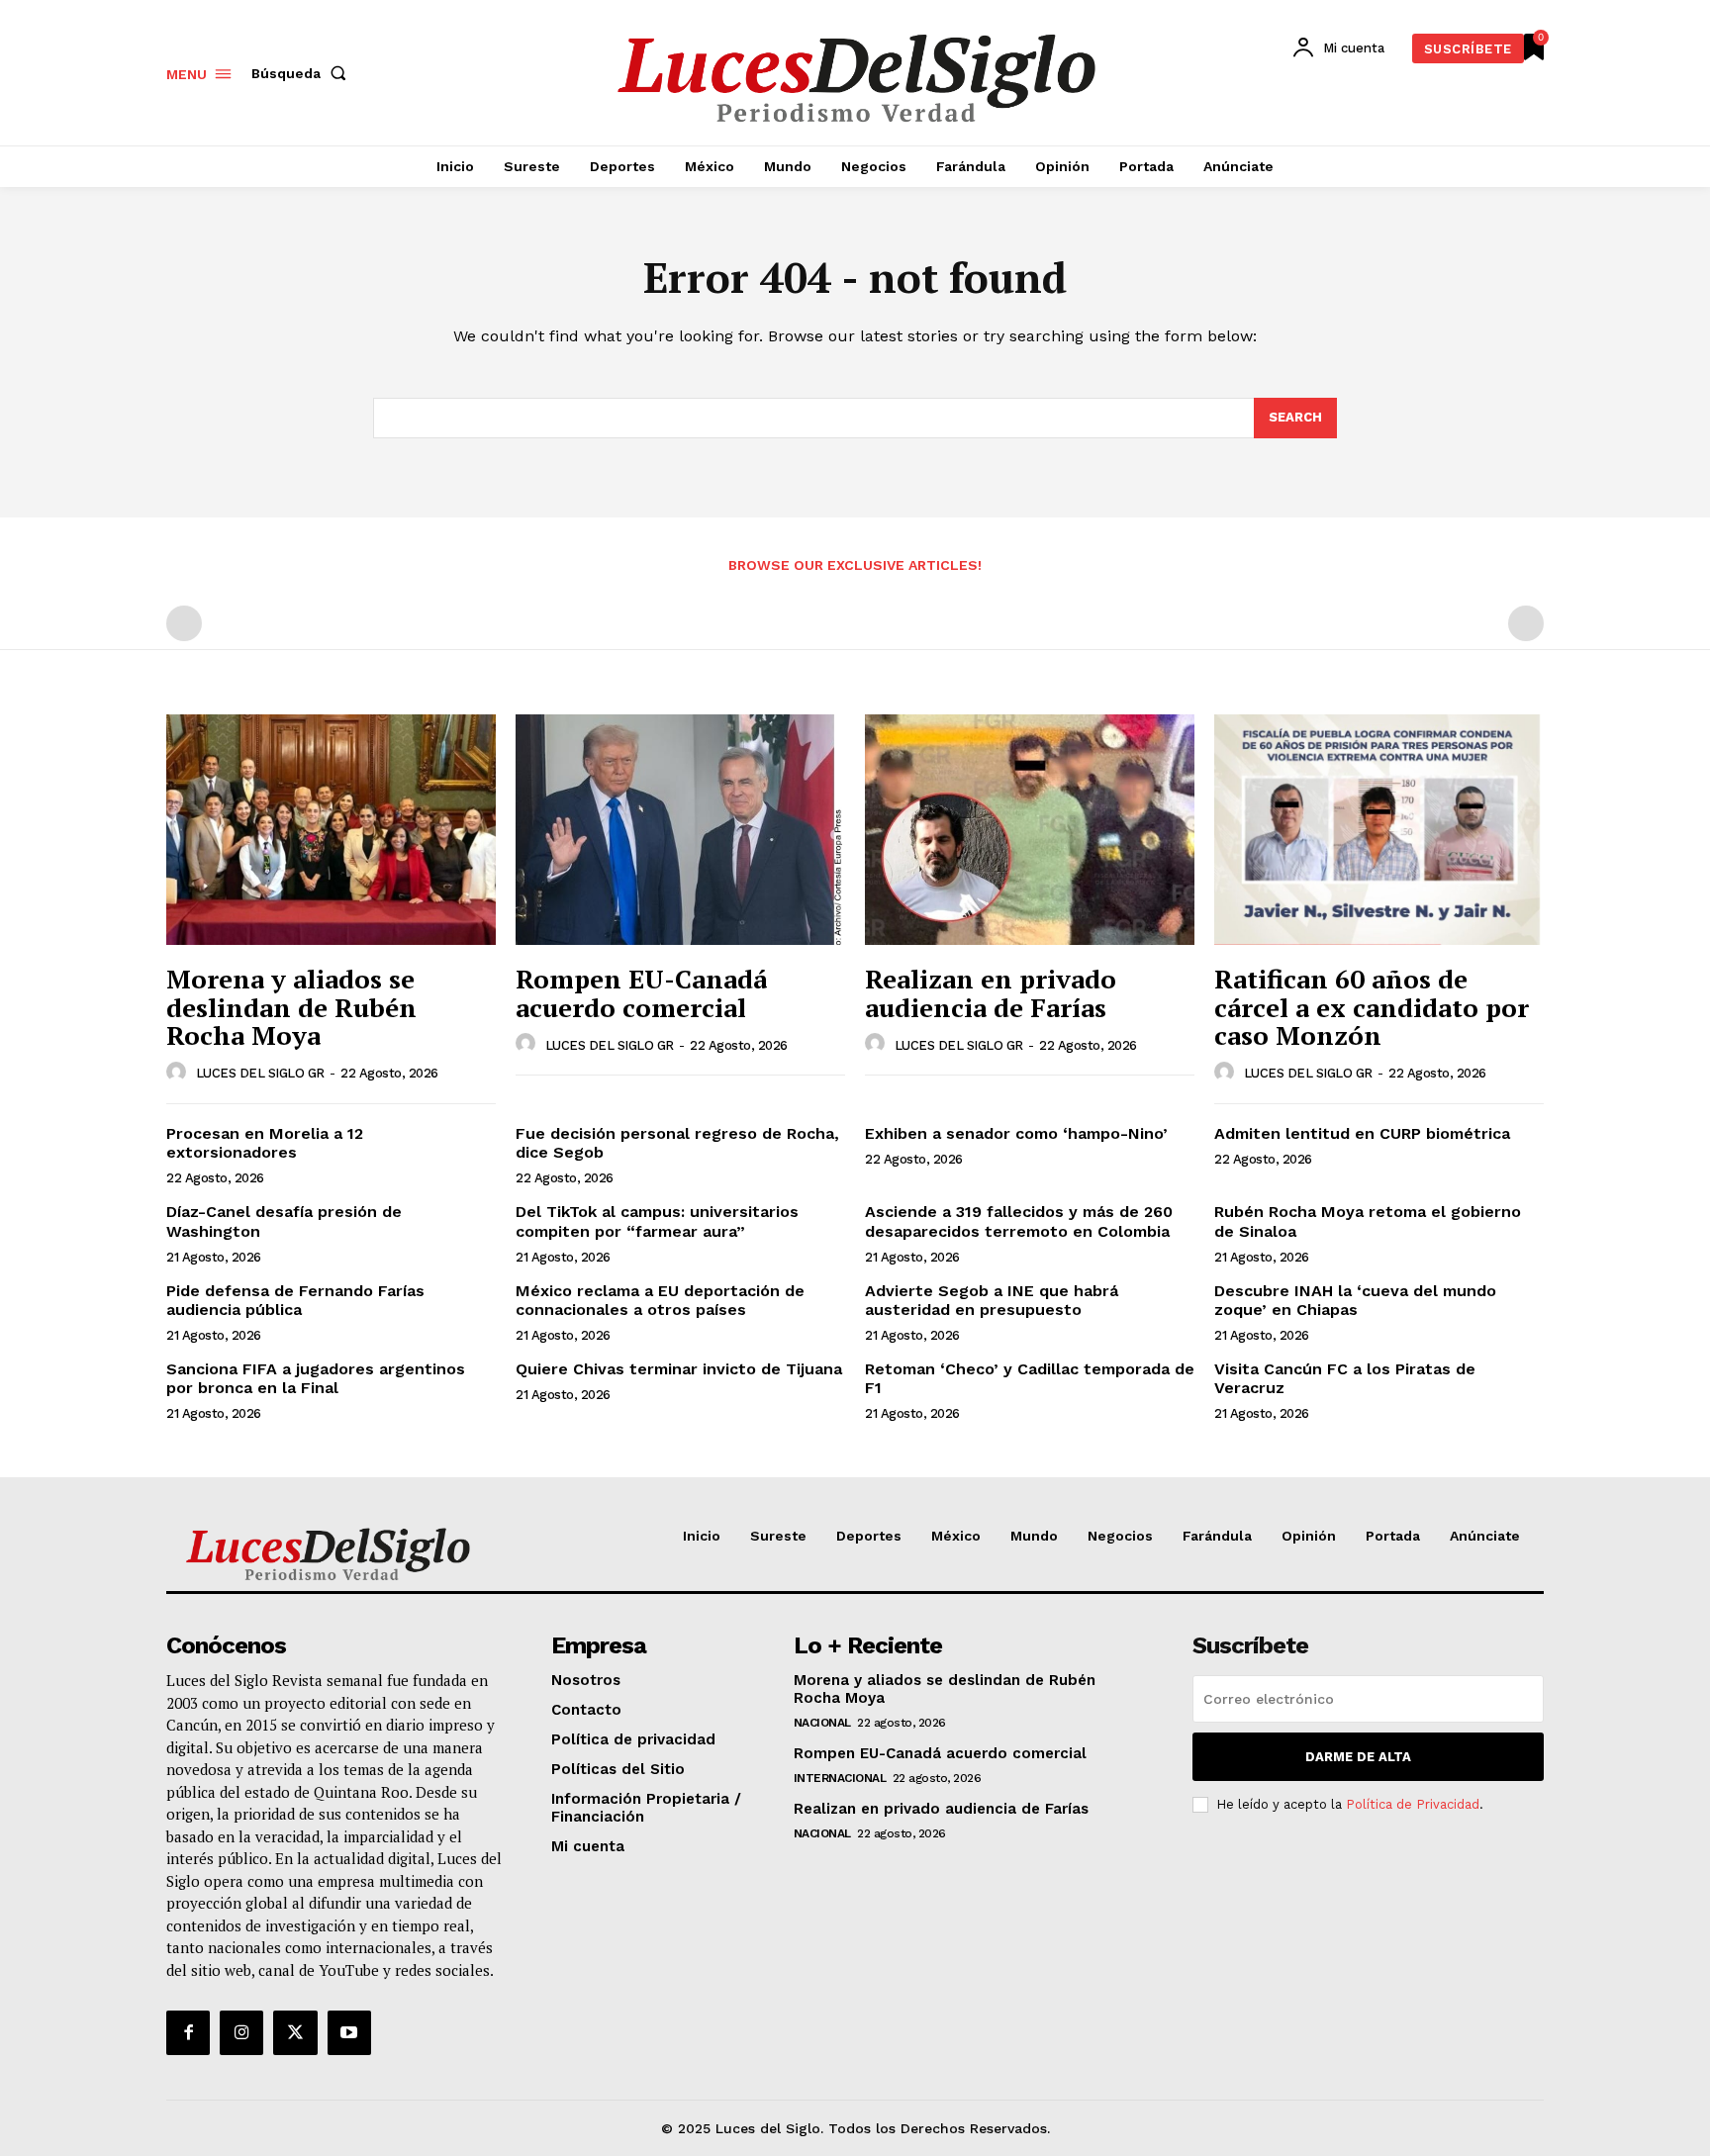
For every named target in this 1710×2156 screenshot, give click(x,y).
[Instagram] (241, 2032)
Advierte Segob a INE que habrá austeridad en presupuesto (992, 1300)
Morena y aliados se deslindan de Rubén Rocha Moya (291, 1007)
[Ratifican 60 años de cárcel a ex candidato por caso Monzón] (1379, 830)
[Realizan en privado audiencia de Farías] (1030, 830)
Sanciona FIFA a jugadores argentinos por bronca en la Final (316, 1378)
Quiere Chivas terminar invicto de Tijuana (679, 1369)
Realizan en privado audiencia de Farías (991, 993)
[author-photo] (179, 1073)
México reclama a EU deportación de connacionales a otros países (660, 1300)
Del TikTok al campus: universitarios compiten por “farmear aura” (657, 1221)
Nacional (822, 1723)
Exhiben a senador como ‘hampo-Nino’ (1019, 1133)
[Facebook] (188, 2032)
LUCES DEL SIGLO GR (260, 1073)
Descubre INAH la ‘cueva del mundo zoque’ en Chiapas (1355, 1300)
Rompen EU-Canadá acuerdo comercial (641, 993)
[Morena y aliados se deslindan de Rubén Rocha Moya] (331, 830)
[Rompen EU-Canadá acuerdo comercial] (680, 830)
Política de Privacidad (1413, 1804)
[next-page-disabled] (1526, 623)
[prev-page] (184, 623)
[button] (303, 73)
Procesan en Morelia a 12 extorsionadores (265, 1143)
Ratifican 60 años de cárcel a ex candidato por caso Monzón (1372, 1007)
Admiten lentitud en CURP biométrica (1362, 1133)
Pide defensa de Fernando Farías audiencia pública (295, 1300)
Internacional (840, 1778)
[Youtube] (349, 2032)
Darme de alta (1358, 1757)
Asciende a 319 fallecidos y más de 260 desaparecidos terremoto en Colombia (1019, 1221)
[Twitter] (295, 2032)
